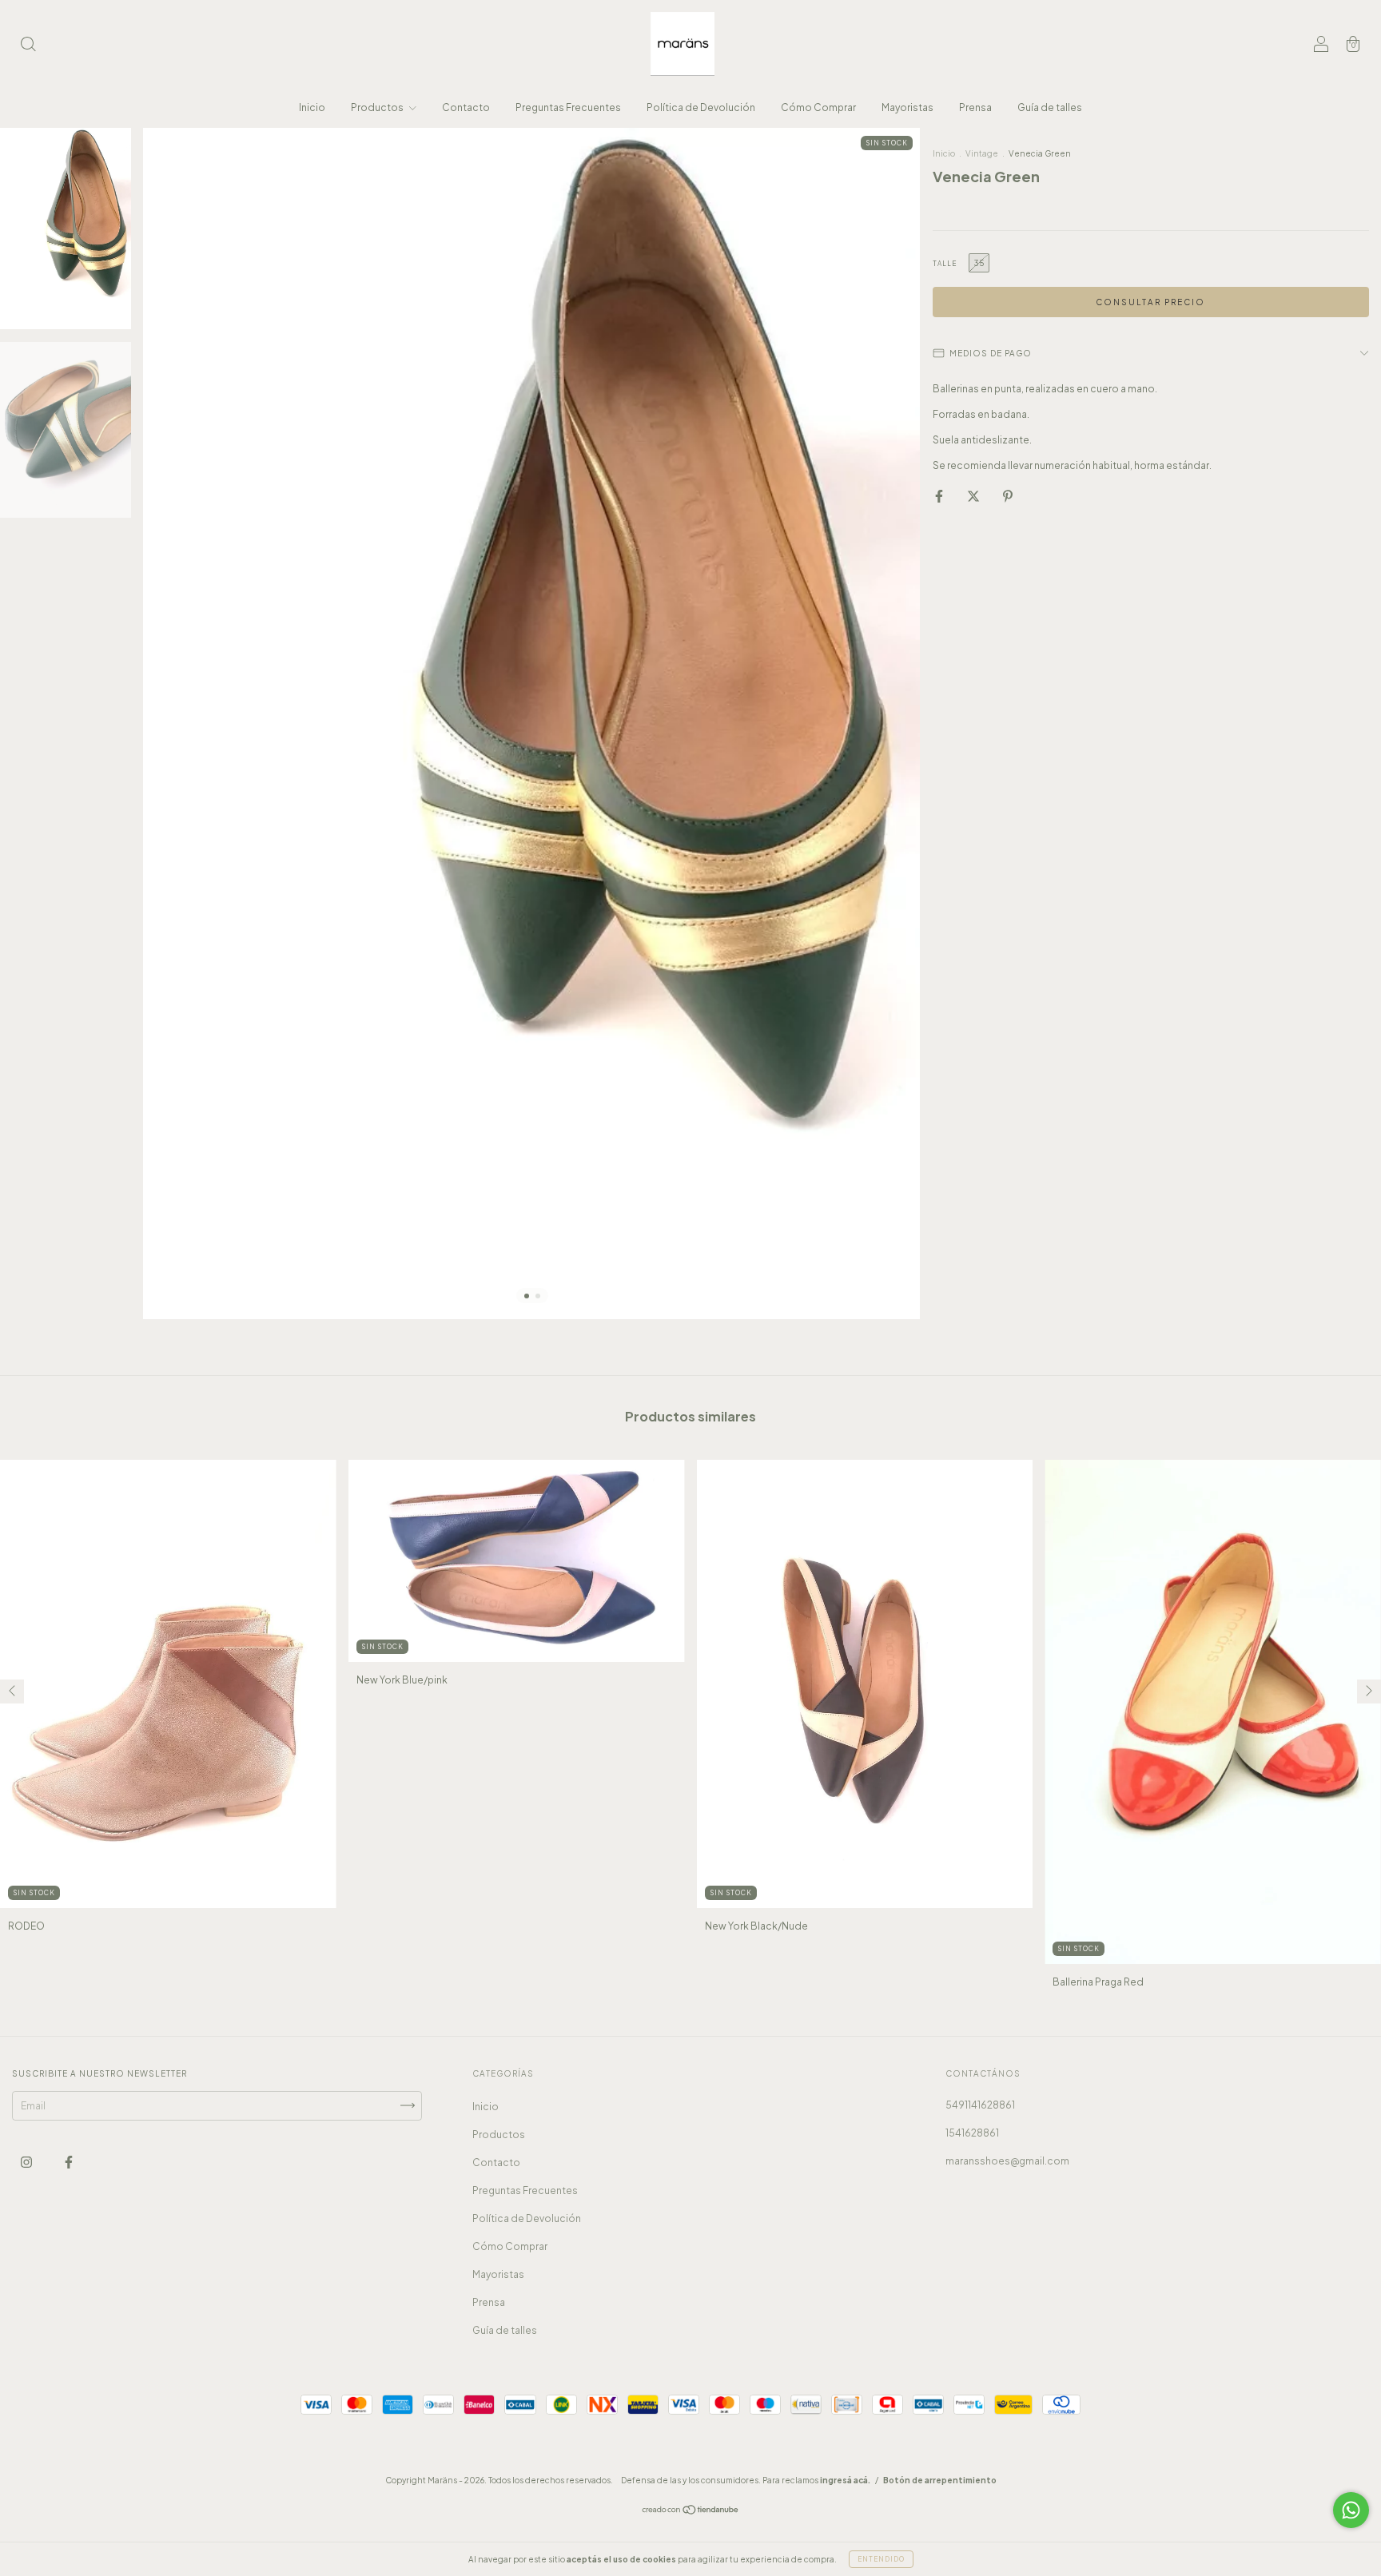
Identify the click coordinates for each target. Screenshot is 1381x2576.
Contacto (466, 107)
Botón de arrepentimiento (940, 2480)
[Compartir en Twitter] (974, 496)
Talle (945, 264)
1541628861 (972, 2133)
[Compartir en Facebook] (940, 496)
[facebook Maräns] (69, 2162)
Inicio (312, 107)
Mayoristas (907, 107)
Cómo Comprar (818, 107)
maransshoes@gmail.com (1007, 2161)
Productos (378, 107)
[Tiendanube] (691, 2512)
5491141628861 (980, 2105)
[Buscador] (28, 46)
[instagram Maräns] (27, 2162)
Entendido (881, 2559)
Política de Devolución (701, 107)
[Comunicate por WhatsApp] (1351, 2510)
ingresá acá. (845, 2480)
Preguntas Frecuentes (568, 107)
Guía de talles (1050, 107)
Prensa (975, 107)
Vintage (983, 153)
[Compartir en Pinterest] (1008, 496)
